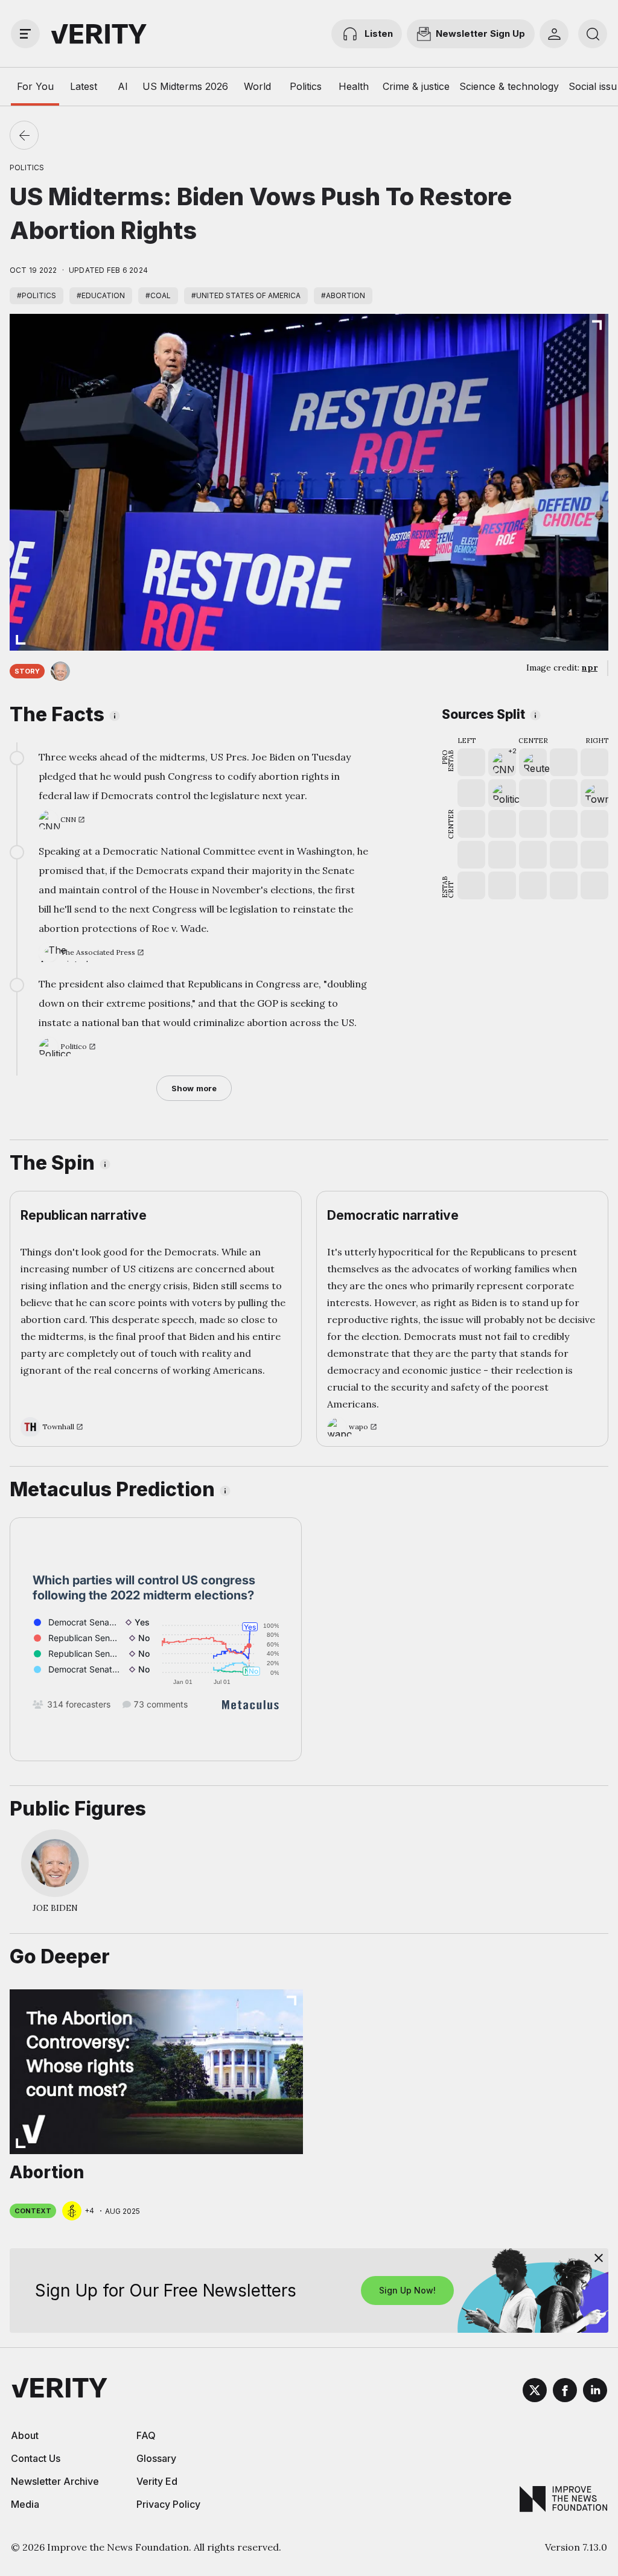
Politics (306, 86)
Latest (84, 86)
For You (35, 86)
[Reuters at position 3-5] (533, 762)
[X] (535, 2392)
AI (123, 86)
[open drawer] (25, 34)
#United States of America (246, 295)
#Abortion (343, 295)
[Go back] (24, 135)
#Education (101, 295)
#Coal (158, 295)
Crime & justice (416, 86)
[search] (593, 34)
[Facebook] (565, 2392)
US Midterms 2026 (185, 86)
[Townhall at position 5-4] (594, 793)
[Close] (599, 2258)
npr (590, 668)
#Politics (37, 295)
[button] (502, 762)
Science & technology (509, 86)
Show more (194, 1088)
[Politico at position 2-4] (502, 793)
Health (354, 86)
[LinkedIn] (595, 2392)
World (257, 86)
